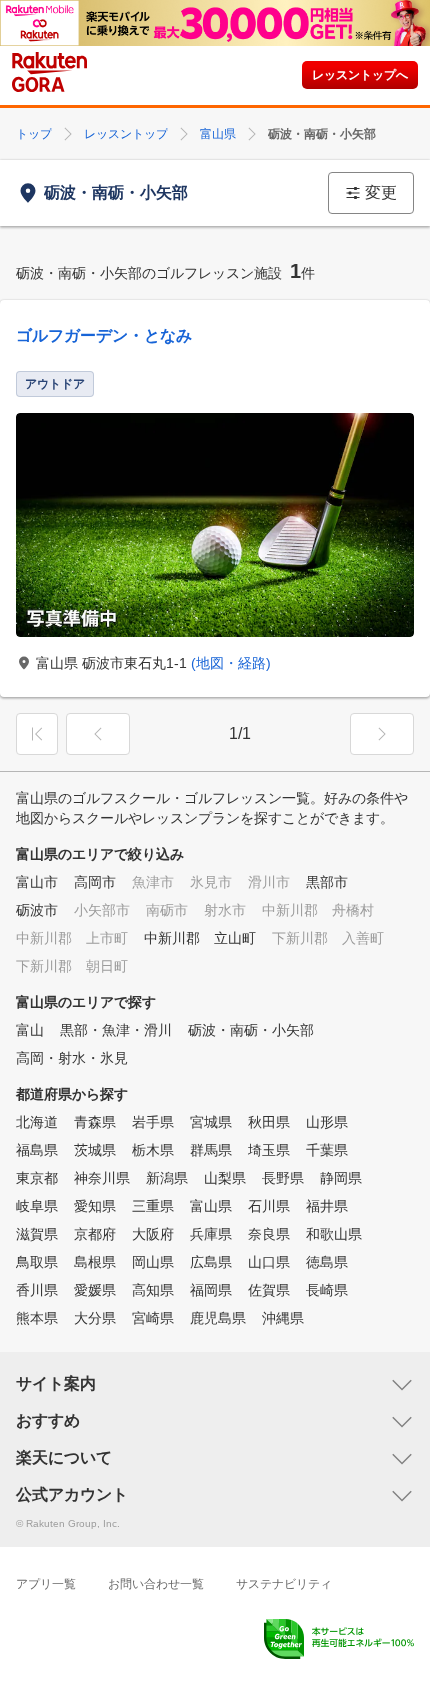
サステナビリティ (284, 1584)
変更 (381, 192)
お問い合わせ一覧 (156, 1584)
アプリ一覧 (46, 1584)
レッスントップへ (360, 75)
